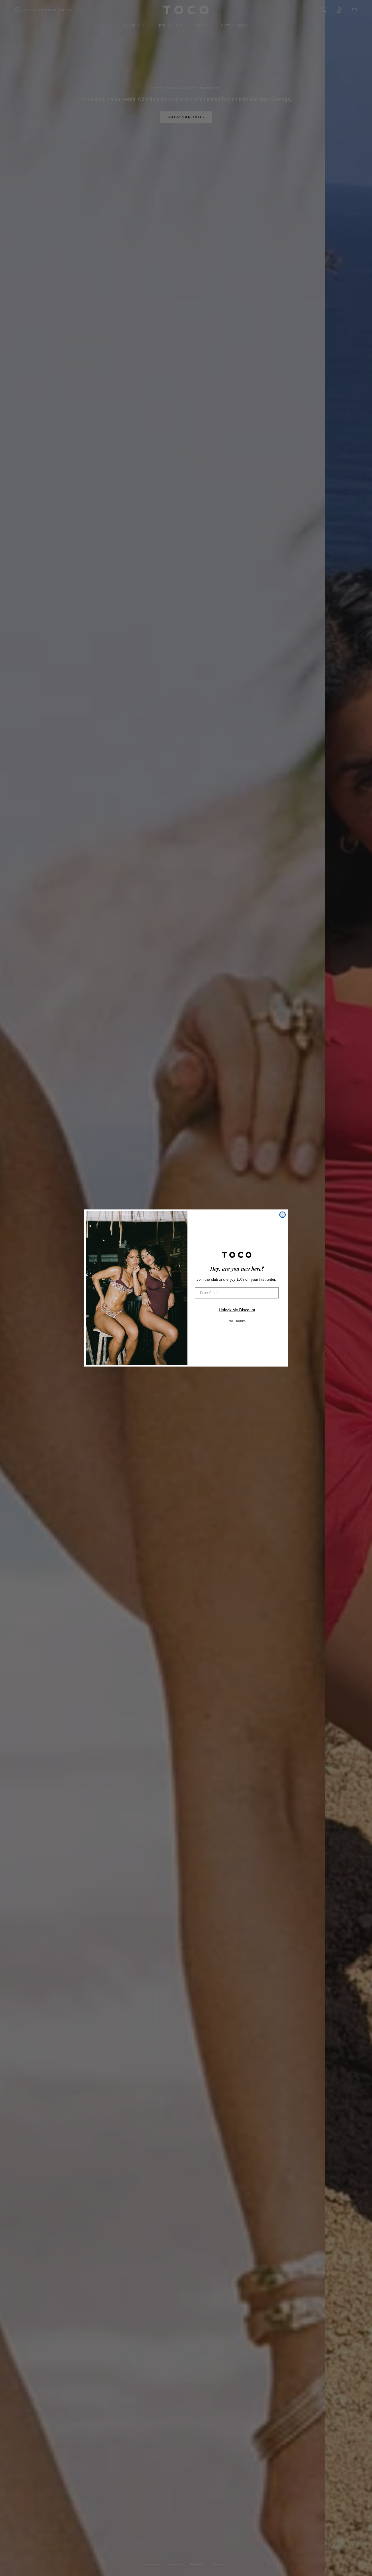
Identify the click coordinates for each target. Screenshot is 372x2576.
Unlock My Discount (237, 1310)
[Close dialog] (282, 1215)
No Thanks (237, 1321)
